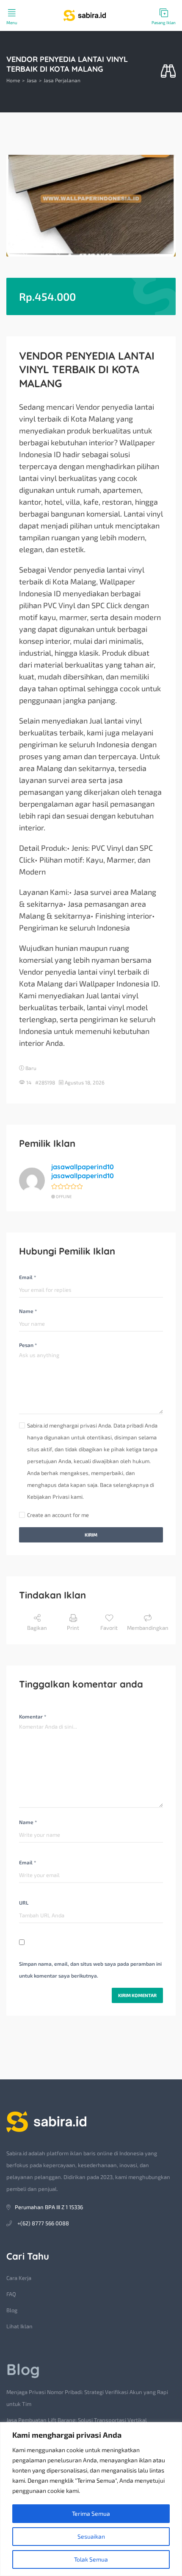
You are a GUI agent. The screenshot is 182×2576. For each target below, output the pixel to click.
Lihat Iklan (19, 2326)
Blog (12, 2310)
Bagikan (37, 1628)
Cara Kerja (19, 2278)
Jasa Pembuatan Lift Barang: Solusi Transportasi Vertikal (77, 2420)
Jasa (32, 80)
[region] (91, 2499)
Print (73, 1628)
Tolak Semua (91, 2559)
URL (24, 1903)
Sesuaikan (91, 2536)
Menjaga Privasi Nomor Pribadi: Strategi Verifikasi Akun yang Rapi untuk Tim (87, 2398)
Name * (28, 1311)
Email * (28, 1277)
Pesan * (28, 1345)
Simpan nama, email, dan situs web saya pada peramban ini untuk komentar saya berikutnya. (90, 1970)
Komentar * (33, 1716)
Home (13, 80)
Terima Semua (91, 2513)
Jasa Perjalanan (62, 80)
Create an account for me (58, 1515)
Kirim (91, 1535)
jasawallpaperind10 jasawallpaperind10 (83, 1171)
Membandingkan (148, 1628)
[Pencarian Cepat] (168, 71)
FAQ (11, 2294)
